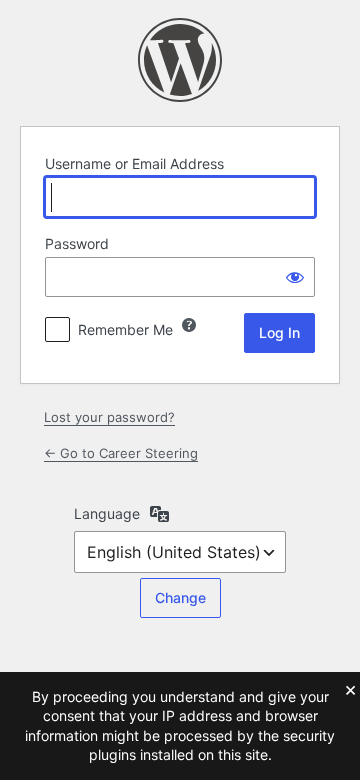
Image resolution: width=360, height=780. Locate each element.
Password (77, 243)
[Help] (189, 325)
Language (107, 513)
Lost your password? (109, 417)
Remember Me (125, 329)
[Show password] (295, 277)
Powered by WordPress (180, 60)
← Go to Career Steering (121, 453)
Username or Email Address (134, 163)
